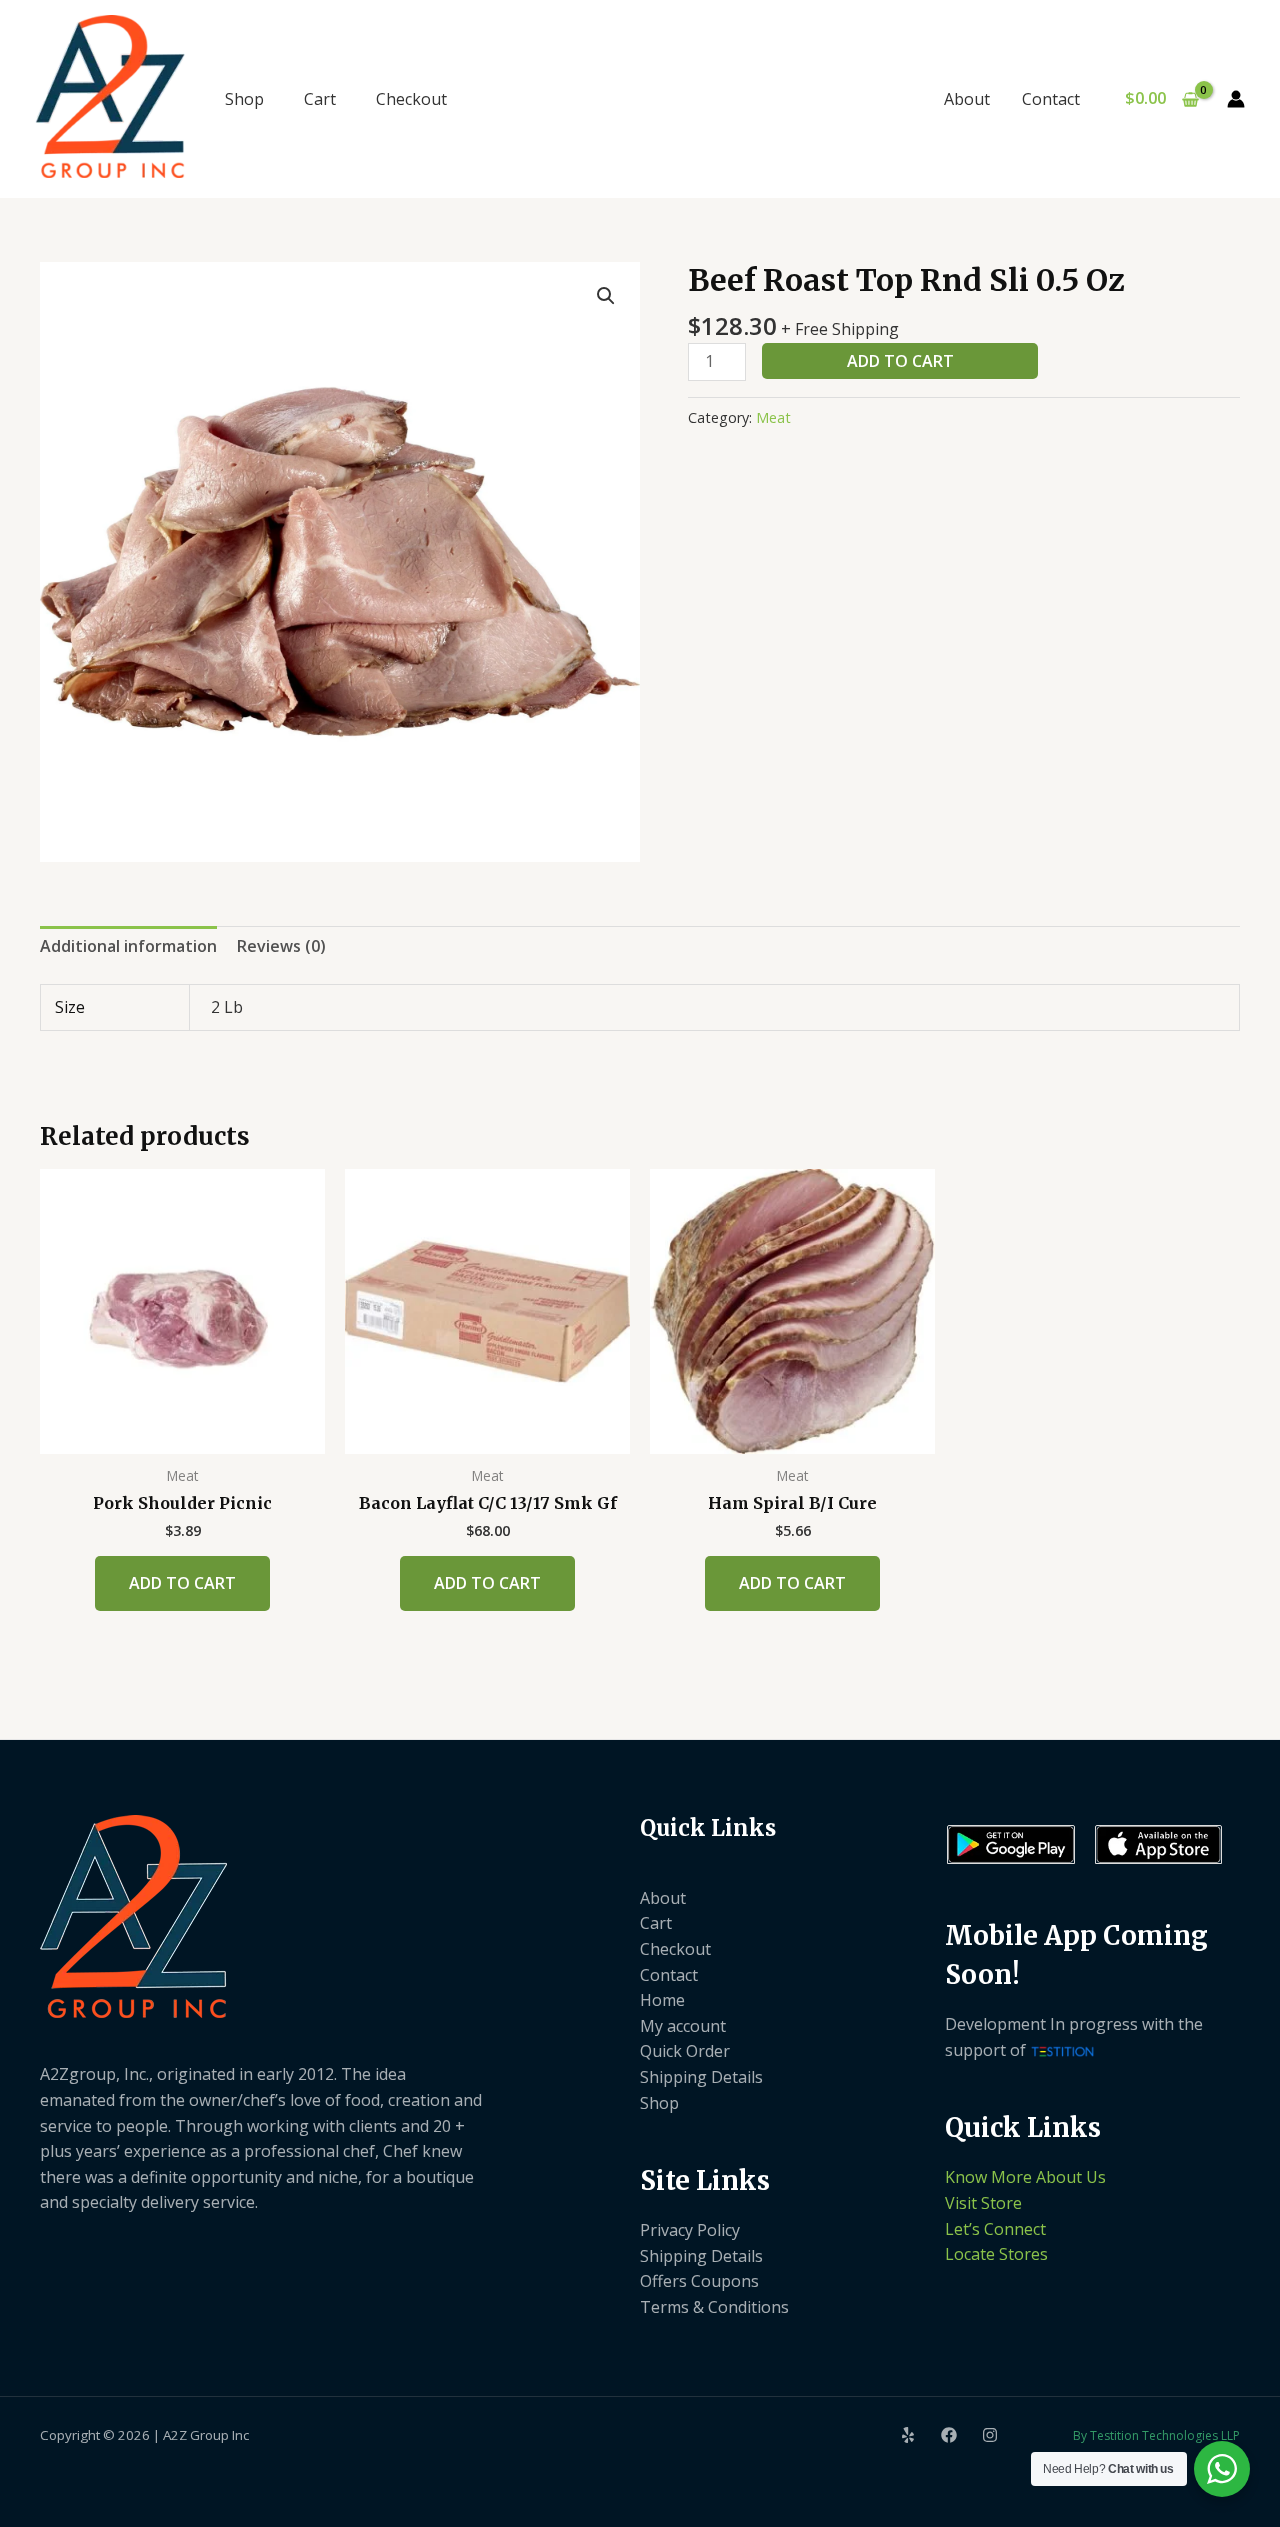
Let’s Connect (995, 2229)
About (967, 99)
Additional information (128, 946)
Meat (773, 417)
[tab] (128, 947)
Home (662, 2000)
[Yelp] (908, 2435)
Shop (244, 99)
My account (683, 2026)
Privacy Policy (690, 2230)
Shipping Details (701, 2077)
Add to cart (900, 361)
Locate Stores (996, 2254)
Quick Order (685, 2051)
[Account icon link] (1236, 99)
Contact (1051, 99)
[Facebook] (949, 2435)
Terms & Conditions (714, 2307)
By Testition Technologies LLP (1156, 2435)
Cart (320, 99)
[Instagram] (990, 2435)
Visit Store (983, 2203)
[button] (606, 296)
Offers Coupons (699, 2281)
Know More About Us (1025, 2177)
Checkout (411, 99)
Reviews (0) (281, 946)
